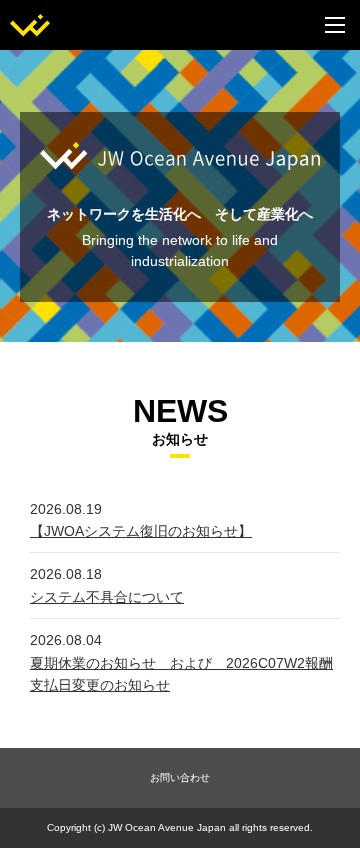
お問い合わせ (180, 777)
